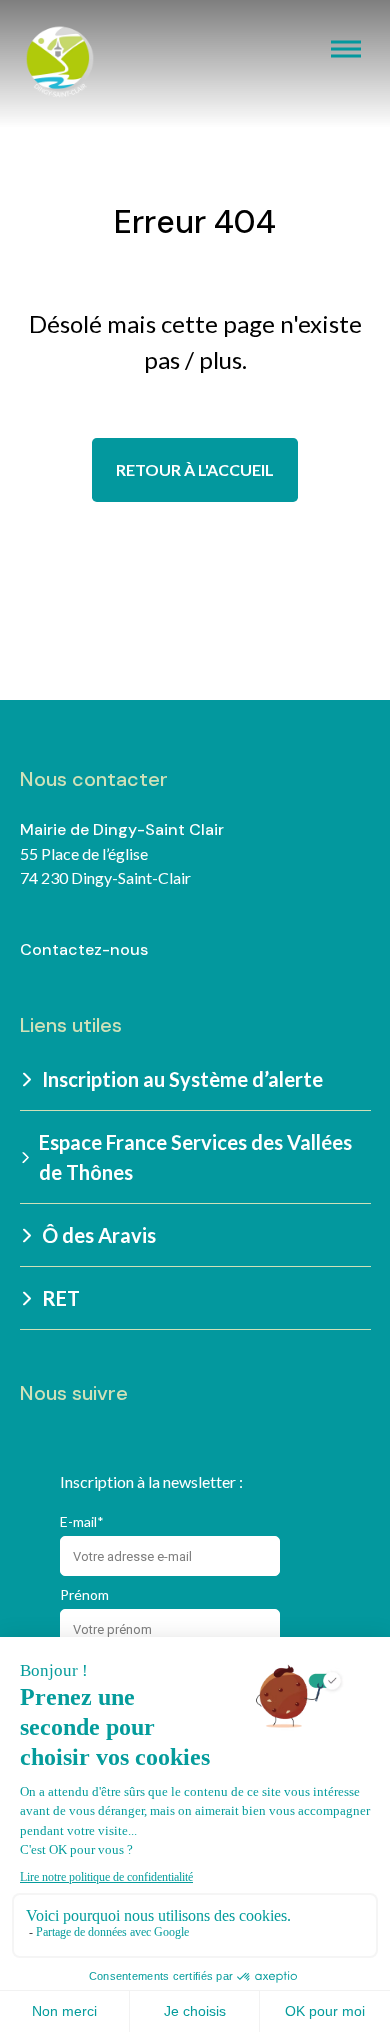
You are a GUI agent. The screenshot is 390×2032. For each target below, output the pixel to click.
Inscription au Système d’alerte (182, 1079)
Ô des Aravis (99, 1235)
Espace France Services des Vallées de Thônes (195, 1157)
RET (61, 1298)
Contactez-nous (84, 949)
